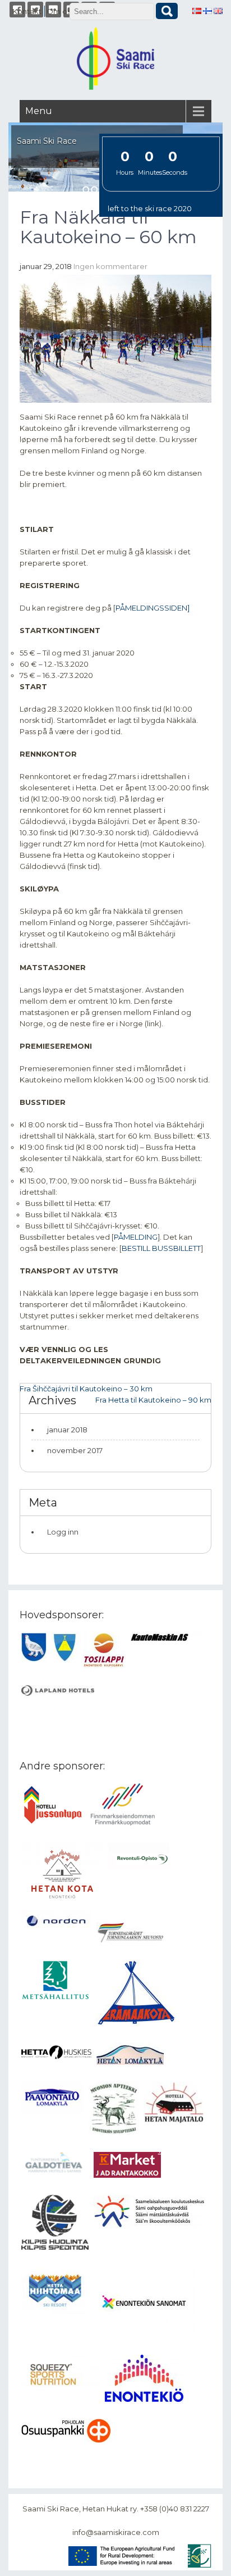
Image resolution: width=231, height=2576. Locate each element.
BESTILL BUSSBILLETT (161, 1248)
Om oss (60, 11)
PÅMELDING (136, 1237)
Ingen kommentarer (110, 266)
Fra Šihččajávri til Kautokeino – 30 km (86, 1389)
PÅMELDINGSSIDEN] (153, 608)
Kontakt (27, 11)
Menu (39, 111)
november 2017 (75, 1450)
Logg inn (63, 1532)
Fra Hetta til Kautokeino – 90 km (153, 1400)
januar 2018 (67, 1430)
